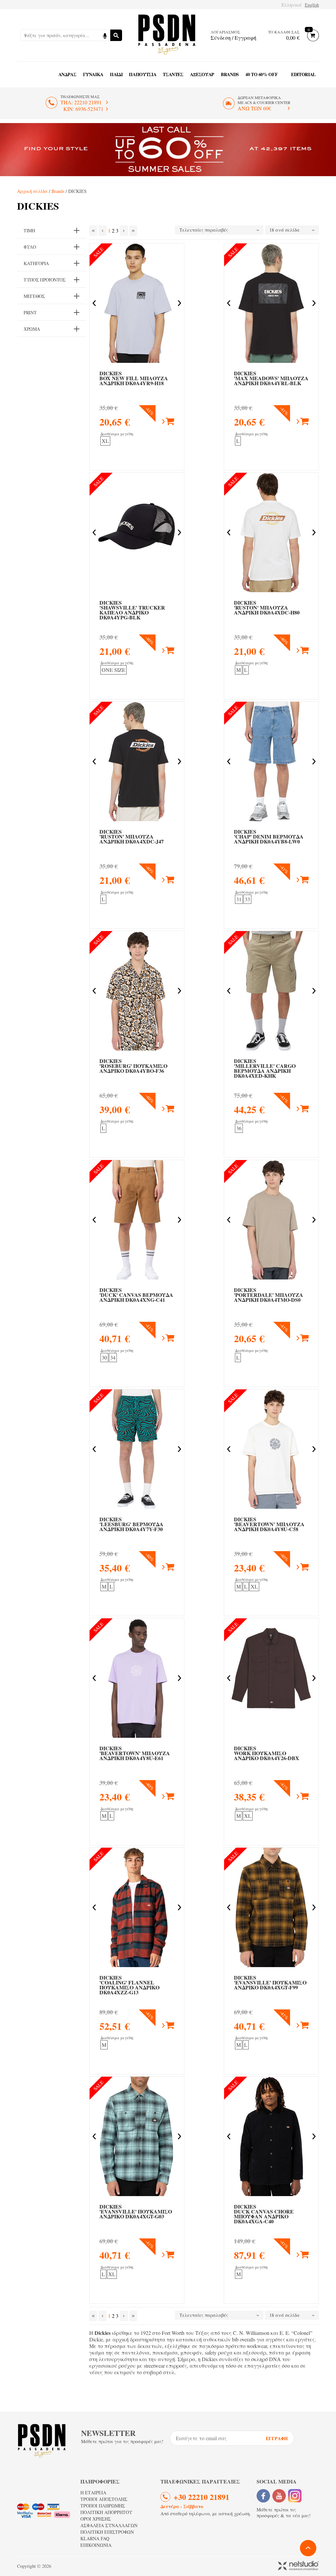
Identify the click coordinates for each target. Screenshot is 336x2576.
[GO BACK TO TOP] (308, 2548)
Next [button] (179, 303)
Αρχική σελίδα (32, 191)
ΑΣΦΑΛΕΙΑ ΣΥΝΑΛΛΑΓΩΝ (109, 2525)
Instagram (295, 2496)
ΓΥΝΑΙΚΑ (93, 74)
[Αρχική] (167, 35)
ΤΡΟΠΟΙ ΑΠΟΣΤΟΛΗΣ (104, 2499)
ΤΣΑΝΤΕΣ (173, 74)
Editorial (303, 74)
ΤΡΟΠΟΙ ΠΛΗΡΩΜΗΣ (103, 2506)
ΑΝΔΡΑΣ (67, 74)
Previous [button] (94, 303)
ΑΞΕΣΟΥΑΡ (202, 74)
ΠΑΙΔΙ (116, 74)
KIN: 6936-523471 (83, 109)
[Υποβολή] (116, 35)
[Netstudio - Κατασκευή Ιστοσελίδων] (298, 2566)
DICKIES (134, 378)
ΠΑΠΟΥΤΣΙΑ (143, 74)
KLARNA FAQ (95, 2538)
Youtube (279, 2496)
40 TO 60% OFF (262, 74)
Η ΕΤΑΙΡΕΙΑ (93, 2493)
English (312, 5)
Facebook (263, 2496)
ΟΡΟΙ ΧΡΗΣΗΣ (96, 2519)
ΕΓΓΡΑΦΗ (277, 2438)
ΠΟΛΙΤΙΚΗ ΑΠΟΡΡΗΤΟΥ (106, 2512)
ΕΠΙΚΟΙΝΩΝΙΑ (96, 2545)
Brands (230, 74)
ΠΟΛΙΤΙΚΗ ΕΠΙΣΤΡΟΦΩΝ (107, 2532)
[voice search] (105, 35)
